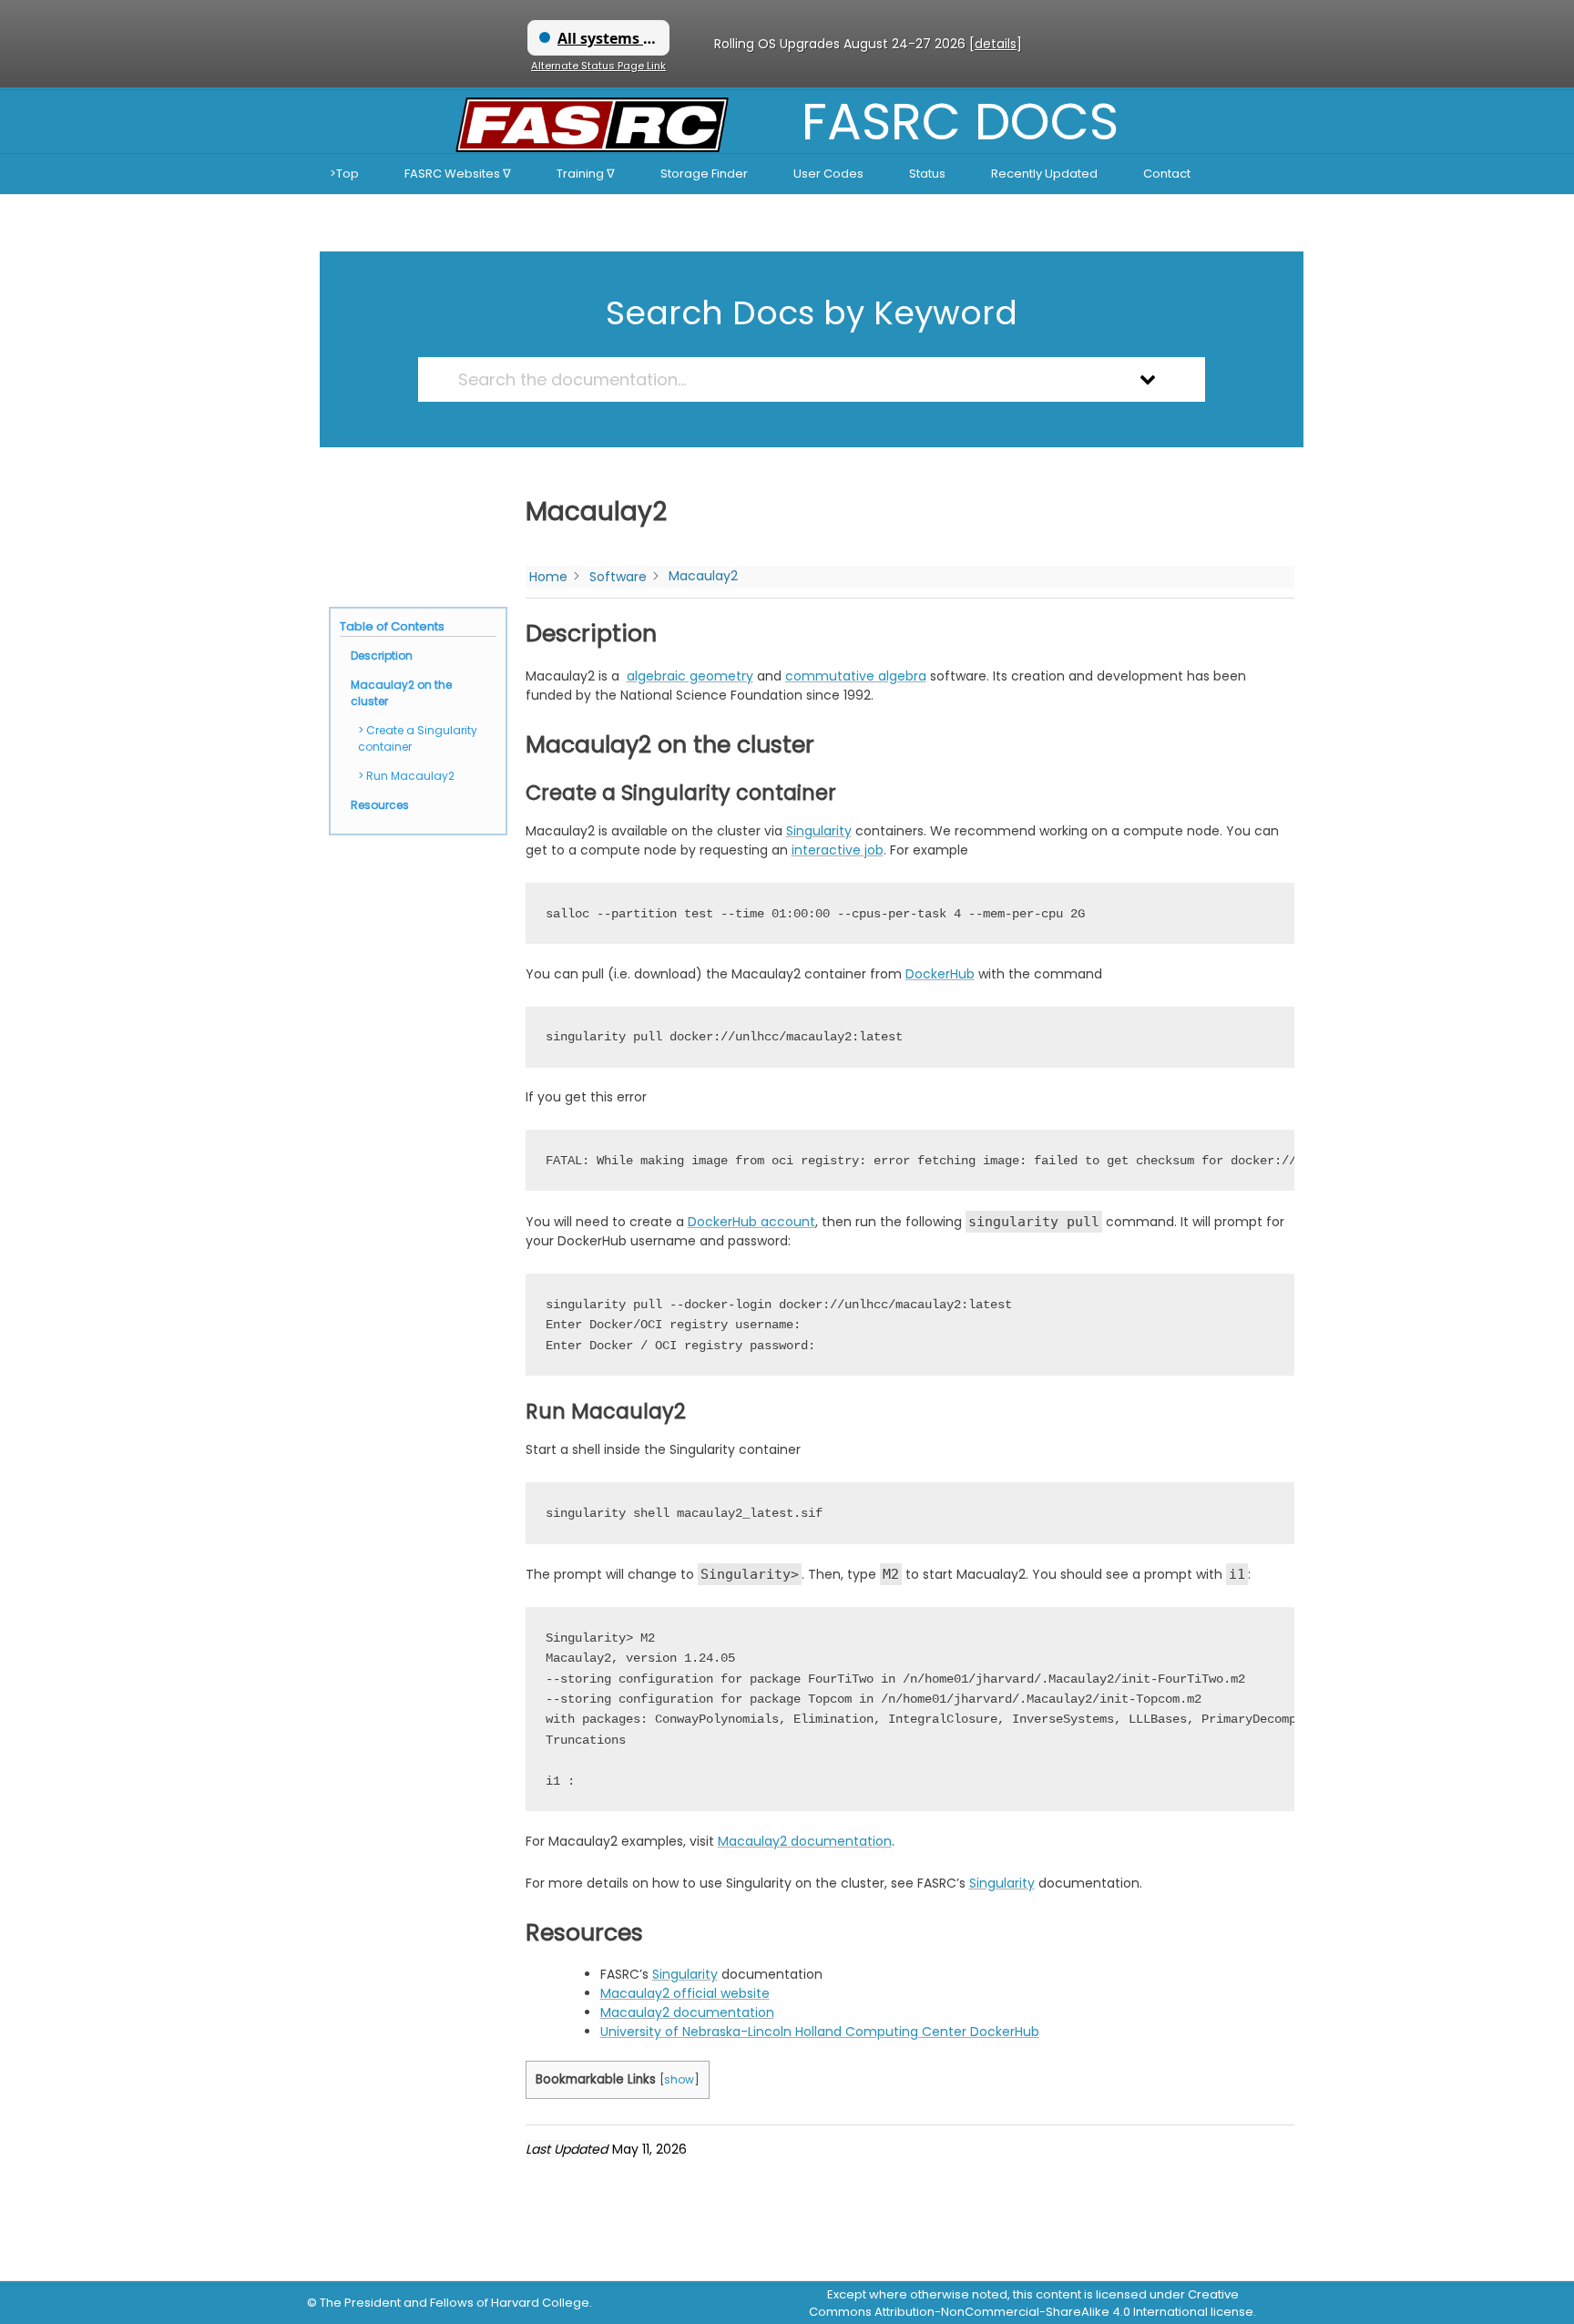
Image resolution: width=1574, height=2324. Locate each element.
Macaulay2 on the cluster (401, 693)
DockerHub (940, 974)
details (996, 44)
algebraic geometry (690, 676)
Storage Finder (704, 174)
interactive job (838, 850)
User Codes (828, 174)
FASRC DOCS (960, 122)
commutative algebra (856, 676)
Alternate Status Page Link (598, 66)
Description (382, 655)
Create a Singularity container (418, 738)
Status (927, 174)
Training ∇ (586, 174)
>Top (344, 174)
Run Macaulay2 (410, 776)
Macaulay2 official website (685, 1993)
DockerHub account (751, 1222)
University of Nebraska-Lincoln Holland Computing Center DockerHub (820, 2032)
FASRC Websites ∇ (458, 174)
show (679, 2079)
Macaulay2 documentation (805, 1841)
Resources (380, 805)
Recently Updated (1044, 174)
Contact (1167, 174)
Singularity (819, 831)
